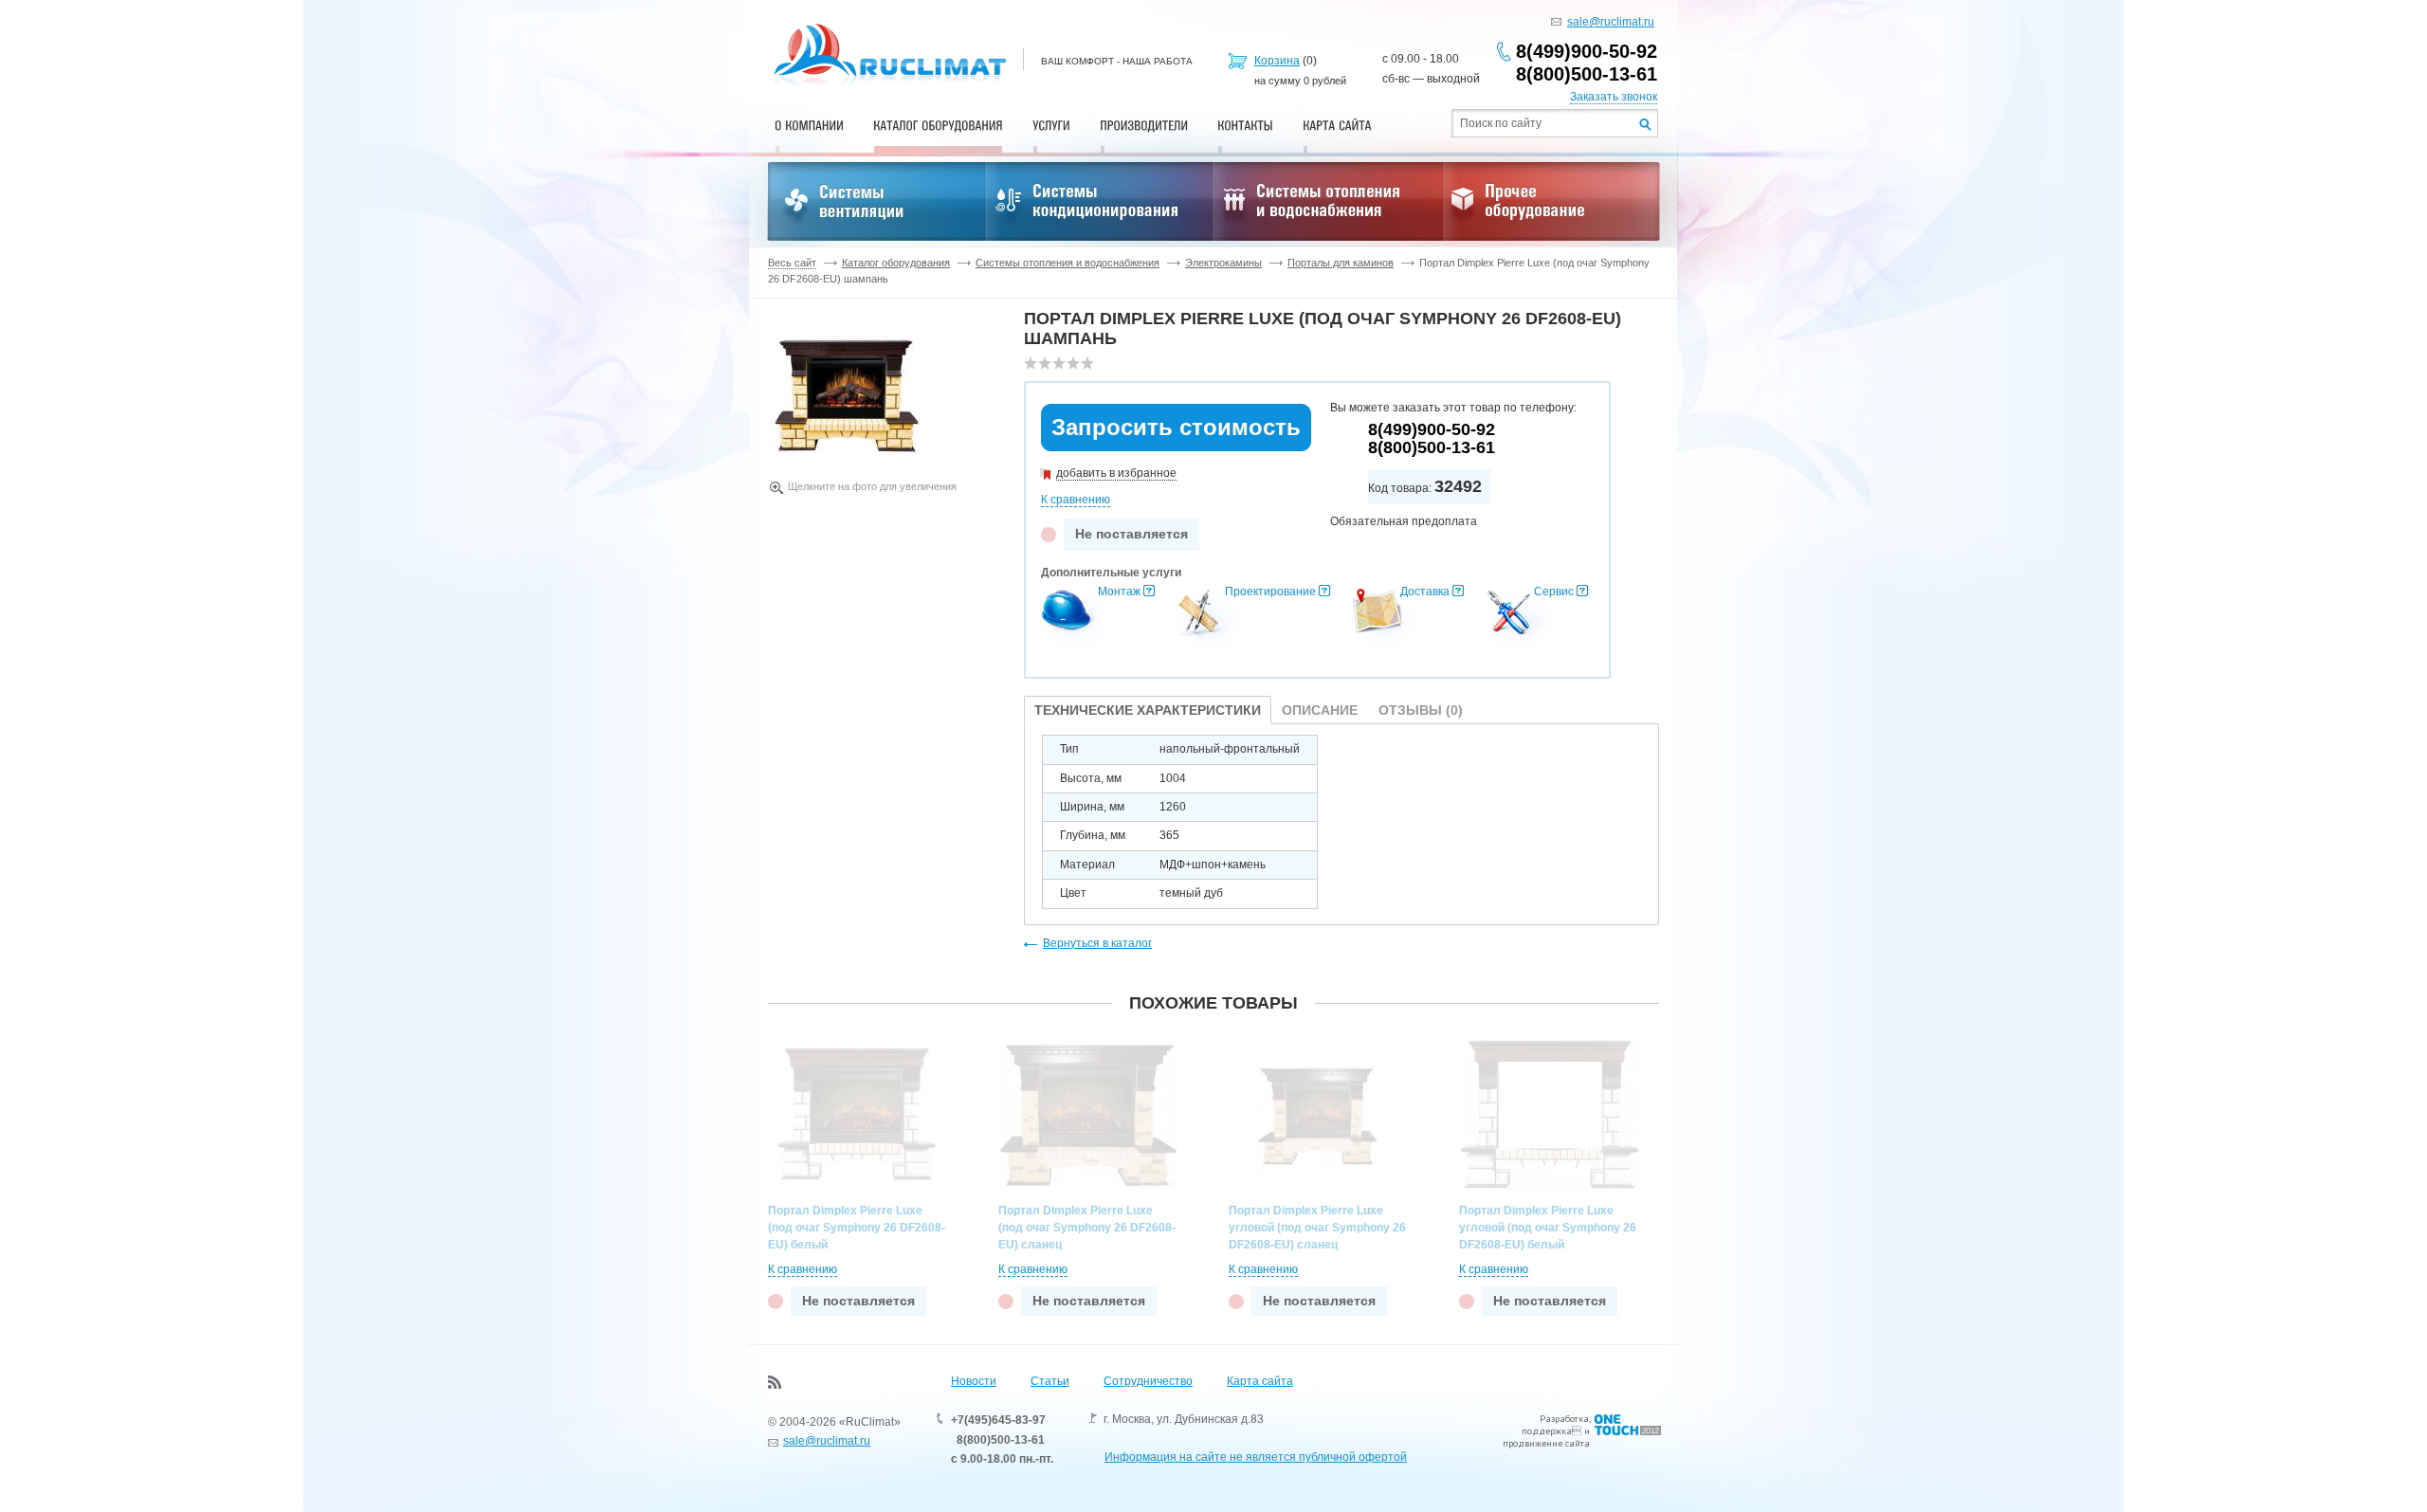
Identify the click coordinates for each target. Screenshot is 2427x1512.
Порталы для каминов (1341, 263)
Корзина (1277, 61)
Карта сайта (1260, 1381)
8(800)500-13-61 (1587, 74)
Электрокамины (1223, 263)
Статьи (1050, 1381)
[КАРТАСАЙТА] (1337, 125)
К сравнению (1076, 500)
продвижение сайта (1546, 1443)
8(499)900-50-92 (1587, 51)
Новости (974, 1381)
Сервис (1554, 592)
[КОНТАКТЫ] (1245, 125)
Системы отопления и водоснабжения (1068, 263)
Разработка (1564, 1419)
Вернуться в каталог (1097, 943)
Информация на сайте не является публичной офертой (1256, 1457)
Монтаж (1119, 592)
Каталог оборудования (896, 263)
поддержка (1547, 1431)
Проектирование (1270, 592)
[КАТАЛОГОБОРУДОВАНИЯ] (938, 125)
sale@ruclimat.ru (1611, 22)
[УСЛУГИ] (1051, 125)
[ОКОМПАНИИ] (809, 125)
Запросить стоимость (1176, 427)
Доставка (1425, 592)
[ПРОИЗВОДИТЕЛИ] (1144, 125)
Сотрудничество (1148, 1381)
